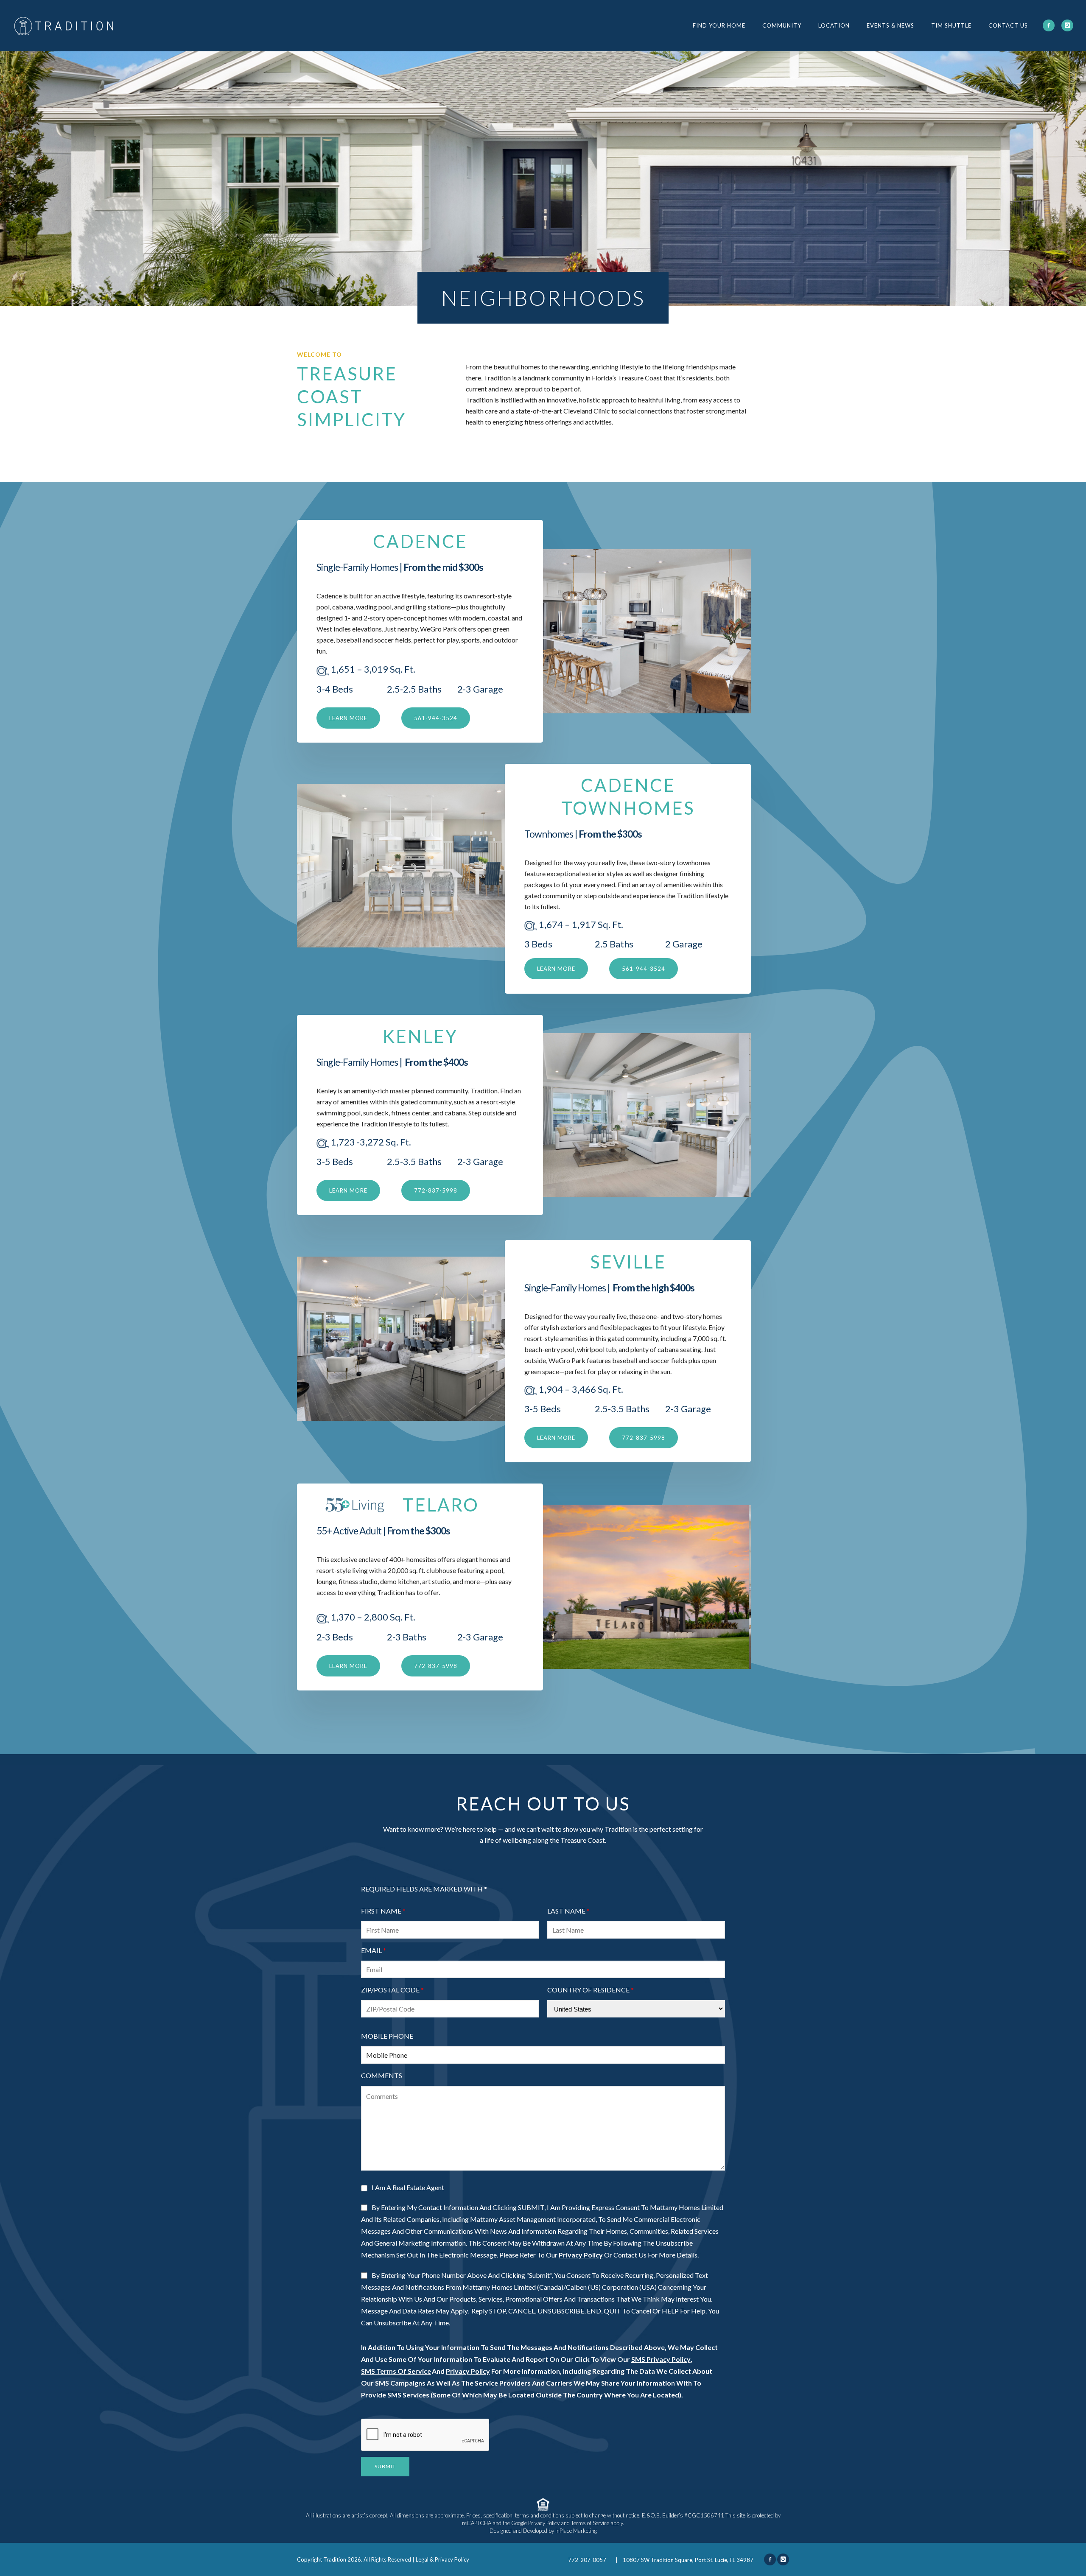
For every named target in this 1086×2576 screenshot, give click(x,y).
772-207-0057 (588, 2560)
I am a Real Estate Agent (408, 2187)
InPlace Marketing (576, 2531)
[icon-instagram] (1067, 25)
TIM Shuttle (951, 25)
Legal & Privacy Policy (442, 2559)
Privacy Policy (468, 2371)
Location (834, 25)
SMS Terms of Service (396, 2371)
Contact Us (1008, 25)
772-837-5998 (436, 1190)
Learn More (556, 969)
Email (371, 1950)
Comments (382, 2076)
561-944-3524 (436, 718)
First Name (381, 1911)
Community (782, 25)
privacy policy (581, 2255)
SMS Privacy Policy (661, 2359)
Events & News (890, 25)
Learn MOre (348, 718)
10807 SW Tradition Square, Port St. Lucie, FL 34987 (688, 2560)
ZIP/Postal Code (390, 1990)
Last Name (566, 1911)
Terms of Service (590, 2523)
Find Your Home (719, 25)
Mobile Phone (387, 2036)
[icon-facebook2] (1049, 25)
